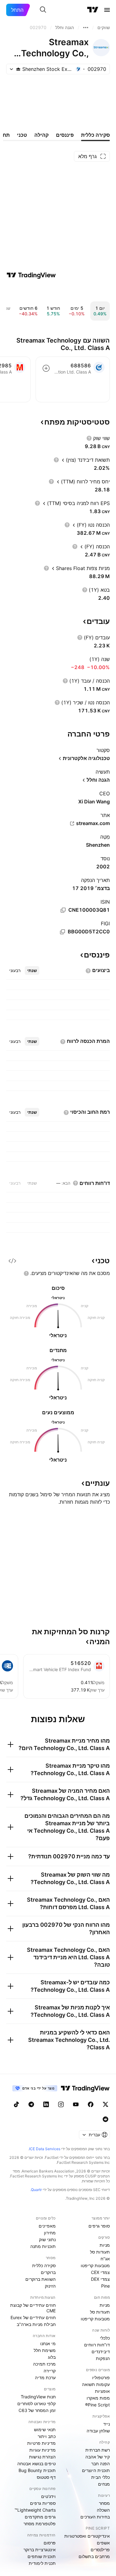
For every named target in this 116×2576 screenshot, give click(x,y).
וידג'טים (48, 2496)
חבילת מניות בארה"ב (36, 2324)
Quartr (36, 2190)
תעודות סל (100, 2252)
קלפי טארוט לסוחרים (37, 2403)
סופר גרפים (99, 2226)
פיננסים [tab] (65, 135)
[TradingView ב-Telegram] (31, 2104)
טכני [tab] (22, 135)
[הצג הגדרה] (89, 438)
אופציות (102, 2391)
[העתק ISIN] (63, 910)
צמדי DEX (100, 2279)
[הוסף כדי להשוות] (46, 368)
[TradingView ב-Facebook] (91, 2104)
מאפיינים (47, 2226)
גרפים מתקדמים (40, 2517)
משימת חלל (45, 2350)
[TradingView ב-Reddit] (105, 2119)
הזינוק (50, 2286)
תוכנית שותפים (42, 2556)
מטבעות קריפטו (95, 2265)
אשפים (103, 2543)
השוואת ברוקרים (41, 2279)
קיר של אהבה (98, 2457)
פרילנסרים (100, 2550)
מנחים (104, 2484)
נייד (107, 2424)
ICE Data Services (45, 2149)
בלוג (52, 2357)
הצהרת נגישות (42, 2457)
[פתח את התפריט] (107, 10)
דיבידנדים (101, 2351)
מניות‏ (105, 2245)
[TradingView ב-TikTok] (16, 2104)
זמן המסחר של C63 (37, 2410)
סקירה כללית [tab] (95, 135)
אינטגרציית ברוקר (40, 2550)
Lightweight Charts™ (35, 2510)
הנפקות (103, 2358)
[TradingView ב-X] (105, 2104)
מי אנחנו (48, 2343)
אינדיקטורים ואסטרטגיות (87, 2536)
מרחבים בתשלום (94, 2556)
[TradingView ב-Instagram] (61, 2104)
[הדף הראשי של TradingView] (93, 10)
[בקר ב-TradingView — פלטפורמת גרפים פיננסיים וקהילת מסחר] (31, 275)
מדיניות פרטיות (41, 2443)
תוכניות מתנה (43, 2246)
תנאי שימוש (45, 2429)
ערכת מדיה (45, 2377)
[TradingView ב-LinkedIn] (46, 2104)
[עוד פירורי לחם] (86, 28)
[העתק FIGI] (62, 932)
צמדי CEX (100, 2272)
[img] (18, 69)
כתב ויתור (47, 2436)
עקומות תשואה (96, 2384)
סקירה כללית (44, 2265)
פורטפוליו (101, 2377)
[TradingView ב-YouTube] (76, 2104)
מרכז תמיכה (44, 2364)
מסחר (104, 2503)
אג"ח (105, 2259)
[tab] (32, 970)
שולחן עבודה (98, 2431)
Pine (105, 2286)
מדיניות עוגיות (43, 2450)
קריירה (50, 2371)
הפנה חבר (101, 2464)
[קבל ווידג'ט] (12, 1261)
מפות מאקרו (98, 2398)
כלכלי (105, 2338)
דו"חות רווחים (97, 2345)
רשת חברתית (98, 2450)
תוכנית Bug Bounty (37, 2470)
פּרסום (50, 2543)
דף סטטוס (46, 2477)
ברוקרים (48, 2272)
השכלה (103, 2510)
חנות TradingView (38, 2397)
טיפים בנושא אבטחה (37, 2464)
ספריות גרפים (43, 2503)
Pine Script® (97, 2405)
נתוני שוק (47, 2239)
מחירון (50, 2233)
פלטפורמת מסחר (40, 2524)
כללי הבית (101, 2477)
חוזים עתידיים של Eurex (33, 2317)
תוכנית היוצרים (96, 2470)
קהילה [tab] (41, 135)
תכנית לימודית (42, 2563)
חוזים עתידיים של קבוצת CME (33, 2308)
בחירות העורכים (95, 2517)
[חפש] (43, 10)
